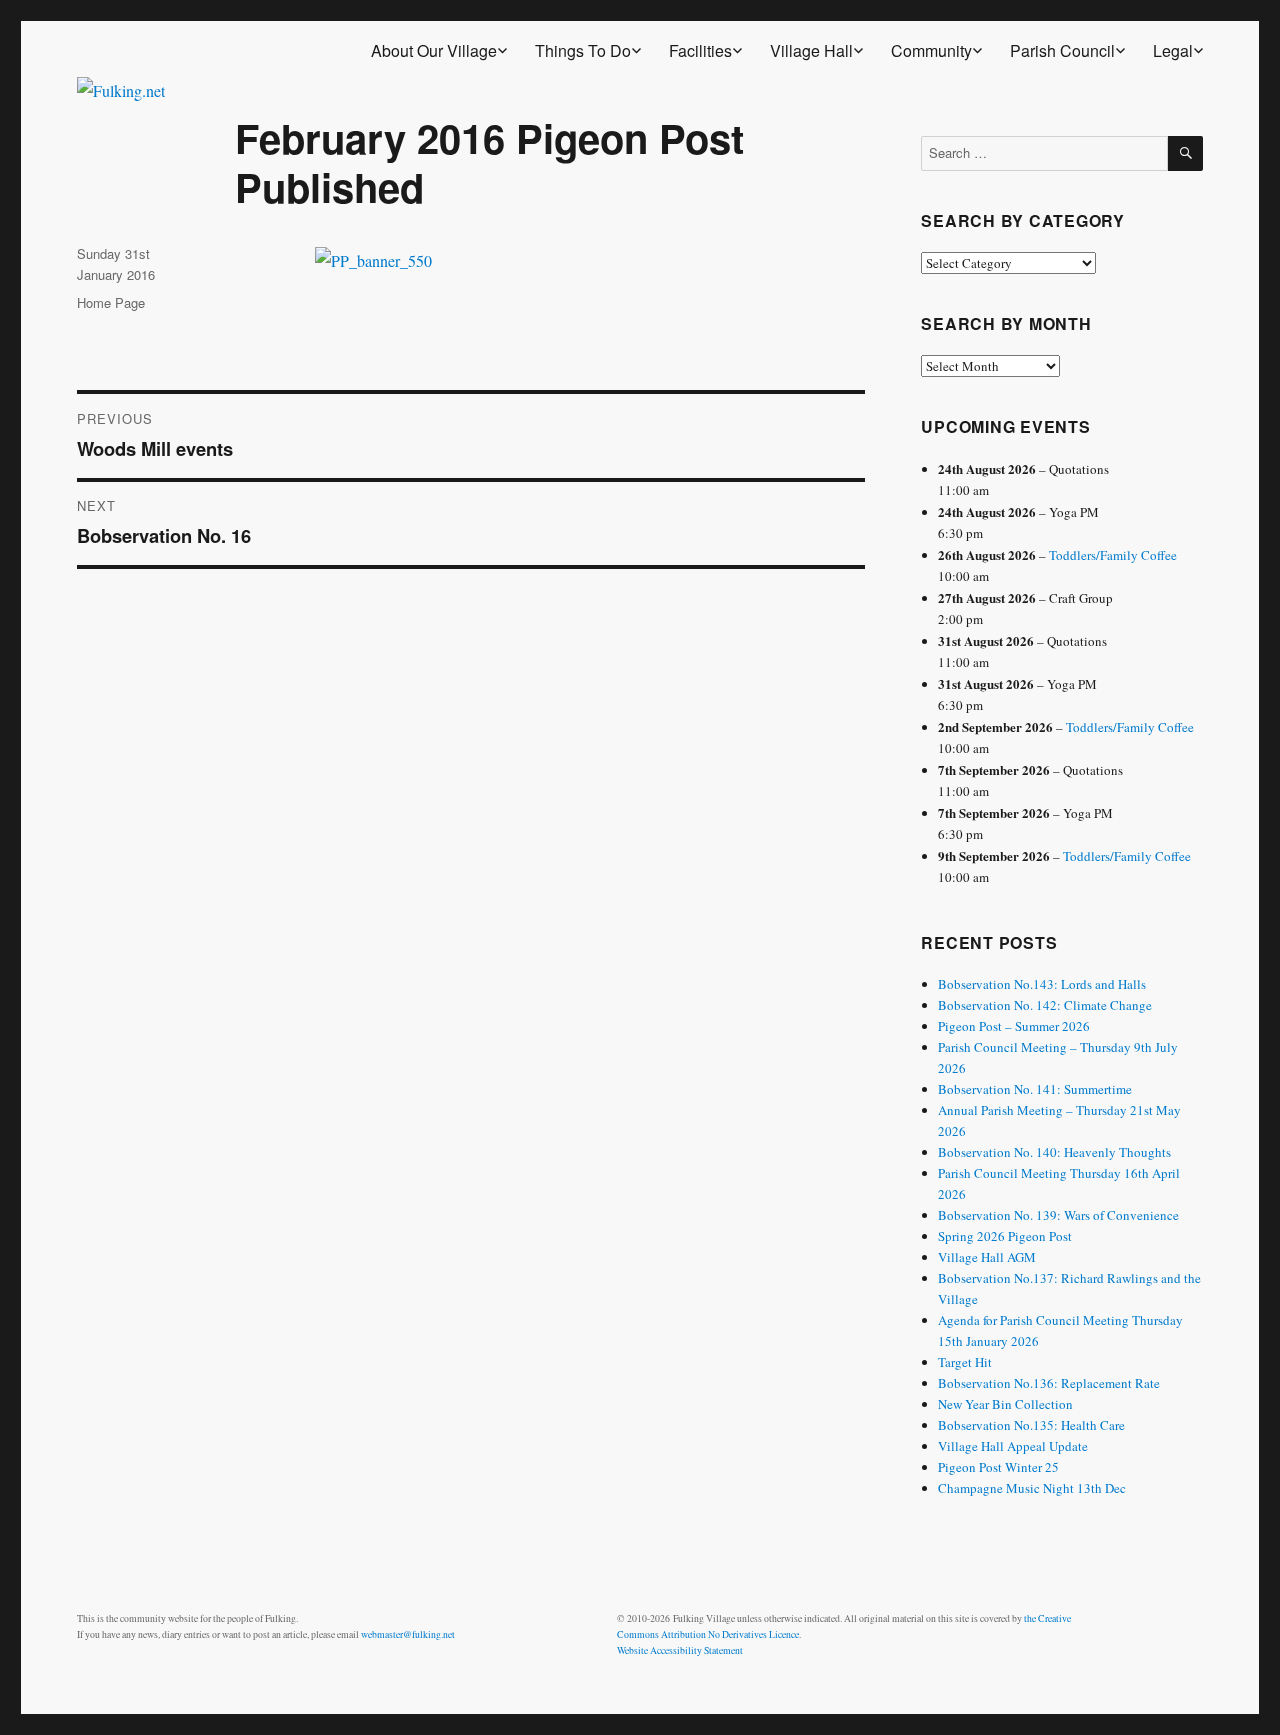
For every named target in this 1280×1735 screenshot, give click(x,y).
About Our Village (434, 50)
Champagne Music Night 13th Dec (1032, 1488)
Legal (1173, 50)
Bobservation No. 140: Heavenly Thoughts (1054, 1152)
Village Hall (811, 50)
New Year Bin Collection (1005, 1404)
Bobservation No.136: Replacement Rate (1049, 1383)
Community (931, 50)
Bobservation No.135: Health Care (1031, 1425)
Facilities (700, 50)
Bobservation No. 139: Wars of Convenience (1058, 1215)
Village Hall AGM (987, 1257)
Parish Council (1062, 50)
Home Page (111, 302)
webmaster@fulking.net (408, 1634)
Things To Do (583, 50)
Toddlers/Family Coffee (1113, 555)
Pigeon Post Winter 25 (998, 1467)
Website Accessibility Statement (680, 1650)
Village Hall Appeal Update (1013, 1446)
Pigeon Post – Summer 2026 (1014, 1026)
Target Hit (965, 1362)
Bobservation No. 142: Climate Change (1045, 1005)
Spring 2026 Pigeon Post (1005, 1236)
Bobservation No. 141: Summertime (1035, 1089)
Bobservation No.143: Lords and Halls (1042, 984)
